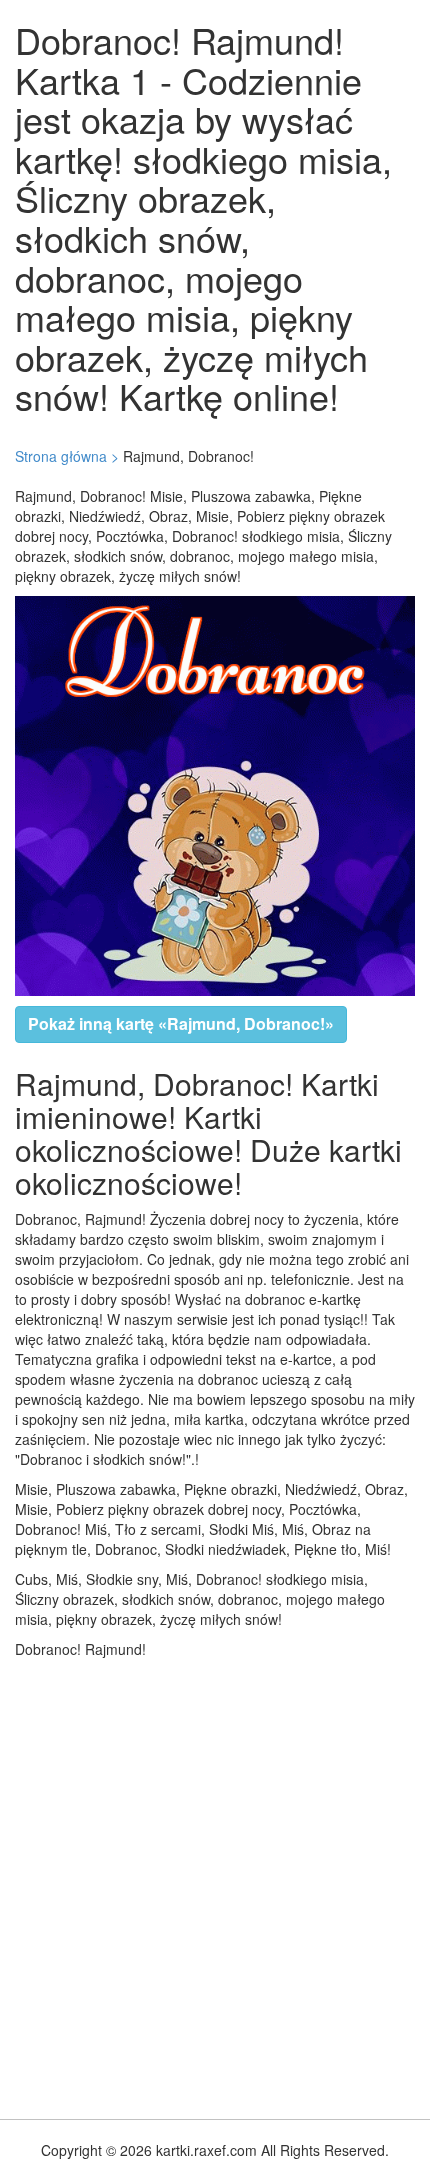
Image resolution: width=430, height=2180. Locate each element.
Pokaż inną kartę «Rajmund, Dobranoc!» (181, 1023)
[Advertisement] (215, 1884)
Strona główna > (67, 456)
